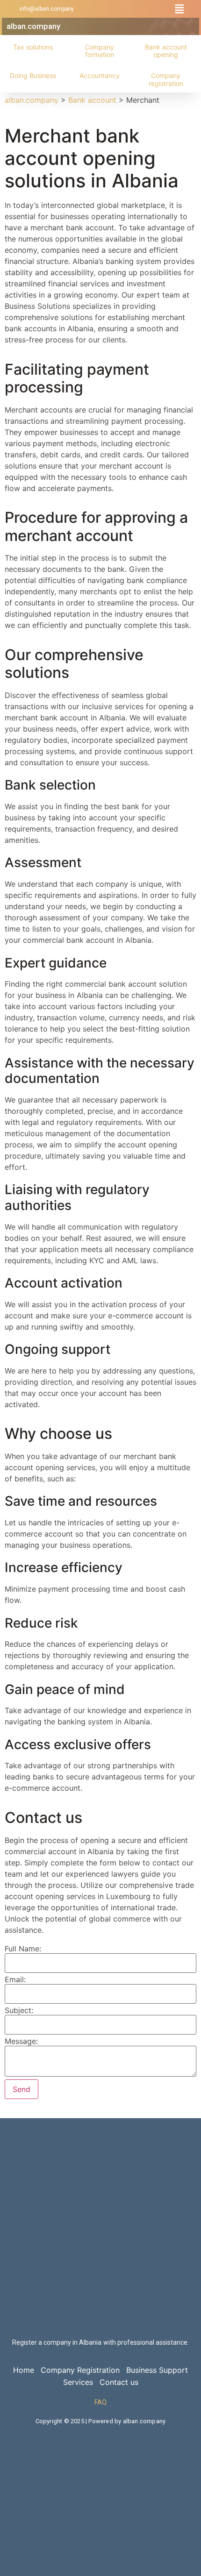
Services (78, 2382)
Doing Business (33, 75)
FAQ (100, 2402)
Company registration (166, 79)
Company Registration (80, 2370)
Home (24, 2370)
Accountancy (100, 75)
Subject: (19, 2010)
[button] (179, 9)
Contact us (119, 2382)
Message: (21, 2041)
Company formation (99, 51)
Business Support (157, 2370)
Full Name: (23, 1949)
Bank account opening (166, 51)
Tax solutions (33, 47)
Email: (15, 1979)
